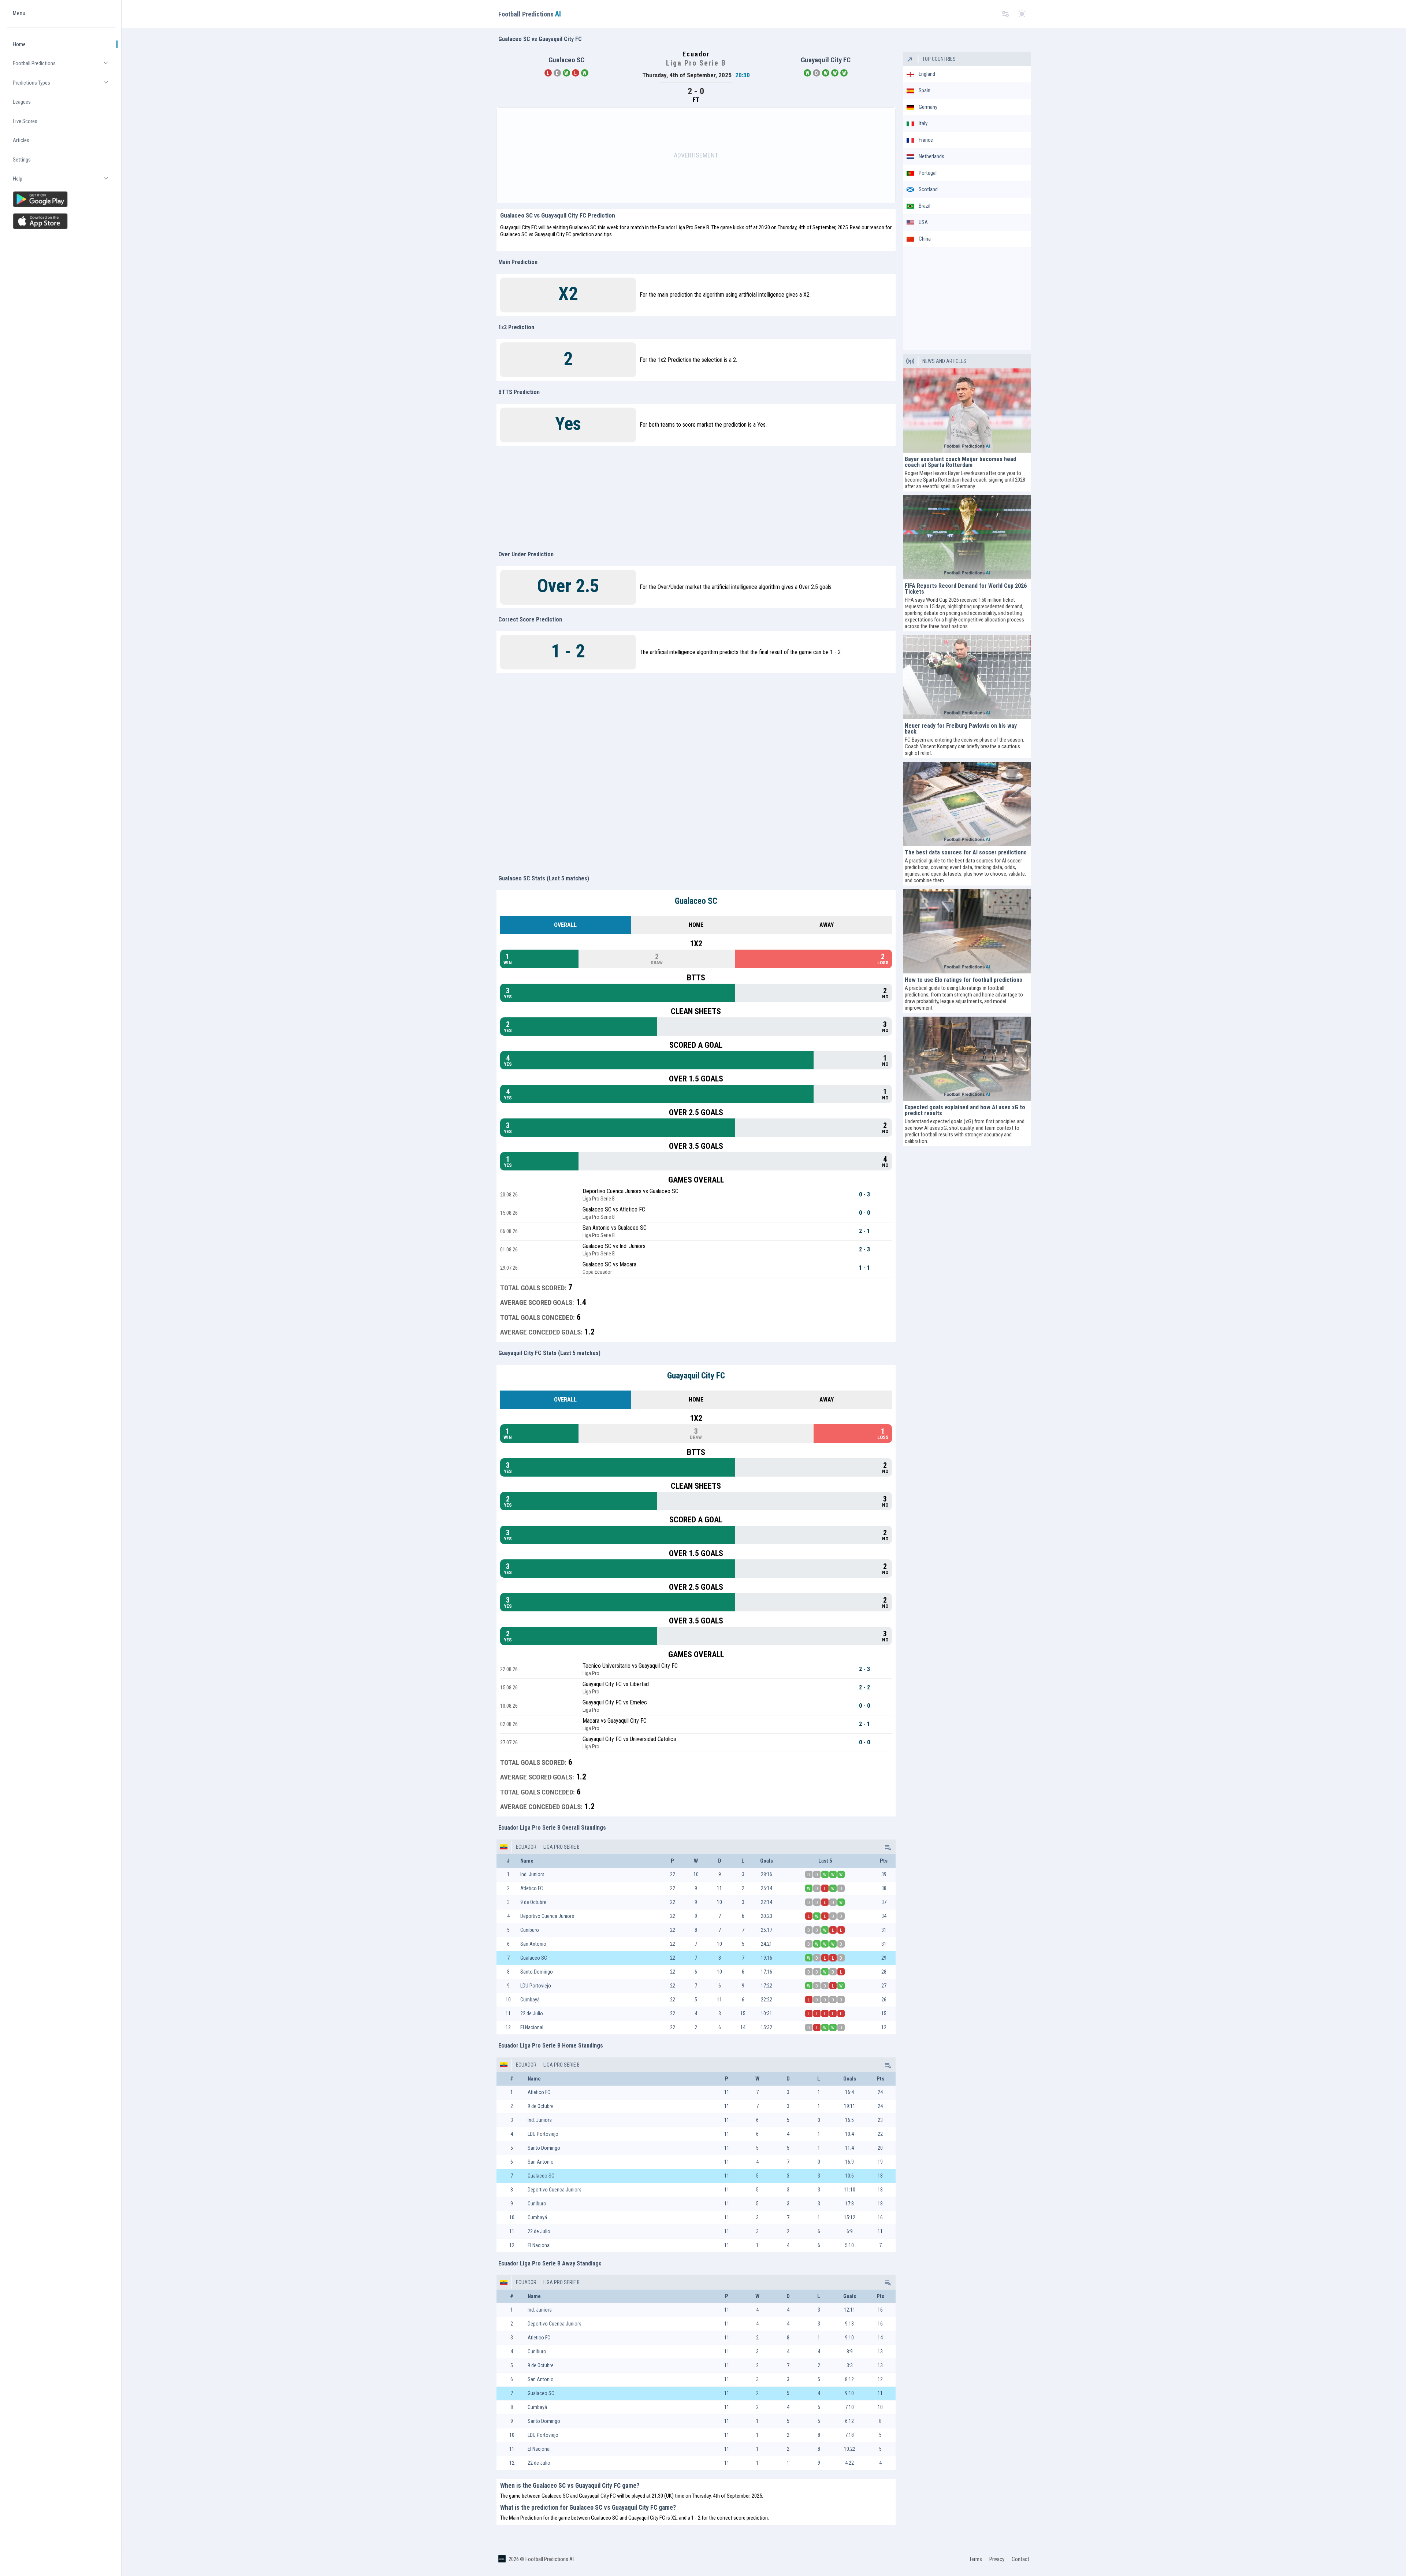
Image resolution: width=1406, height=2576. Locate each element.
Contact (1020, 2559)
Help (64, 182)
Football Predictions (64, 66)
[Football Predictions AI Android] (62, 199)
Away (827, 925)
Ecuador (526, 1847)
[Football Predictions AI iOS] (62, 221)
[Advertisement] (696, 155)
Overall (565, 925)
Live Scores (25, 121)
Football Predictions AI (550, 2559)
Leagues (22, 102)
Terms (976, 2559)
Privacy (997, 2559)
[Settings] (1005, 14)
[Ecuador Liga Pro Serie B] (887, 1847)
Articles (21, 140)
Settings (22, 160)
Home (19, 44)
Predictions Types (64, 86)
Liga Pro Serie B (561, 1847)
